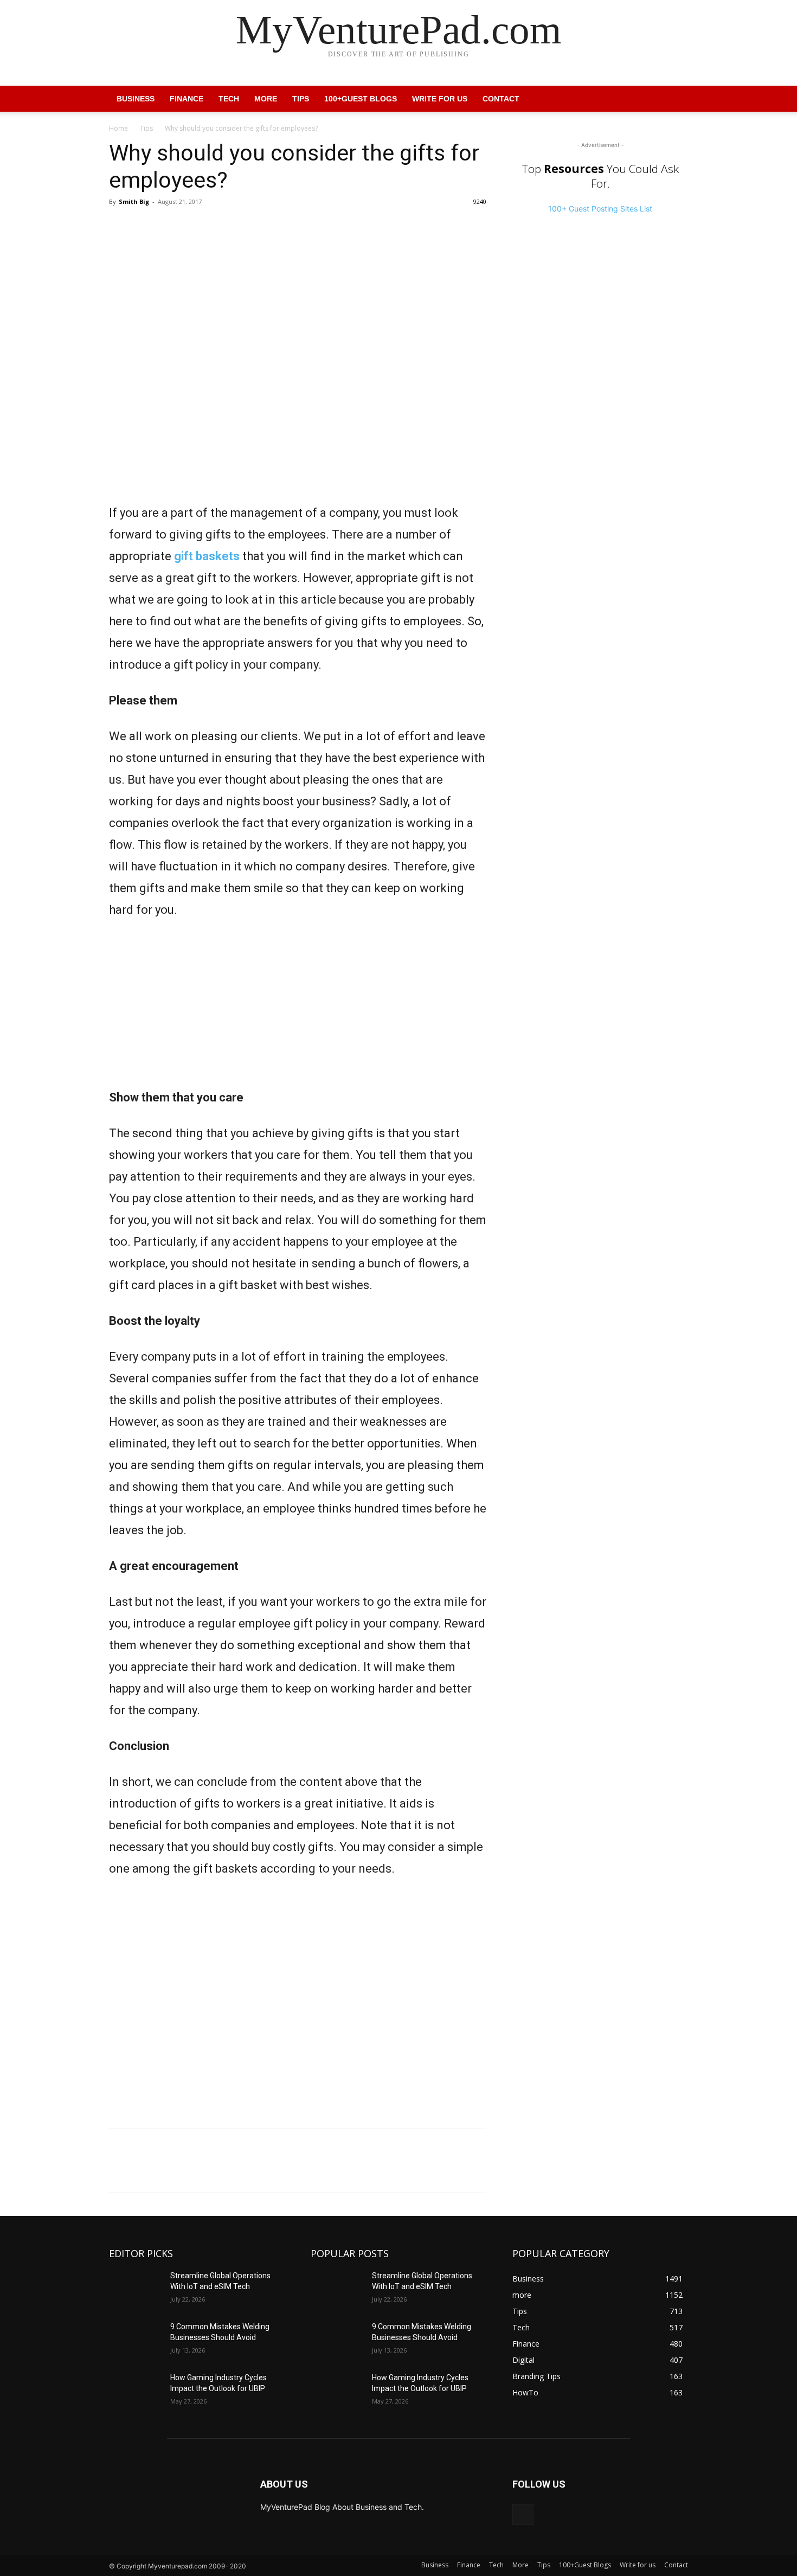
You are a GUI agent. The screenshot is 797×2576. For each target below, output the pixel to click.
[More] (170, 226)
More (266, 99)
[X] (145, 226)
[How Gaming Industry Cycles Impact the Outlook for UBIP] (135, 2391)
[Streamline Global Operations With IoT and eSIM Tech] (135, 2289)
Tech (229, 99)
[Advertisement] (298, 1011)
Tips (301, 99)
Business (136, 99)
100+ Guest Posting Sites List (600, 209)
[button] (675, 100)
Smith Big (134, 201)
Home (118, 128)
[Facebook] (120, 226)
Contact (501, 99)
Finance (187, 99)
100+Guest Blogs (361, 99)
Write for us (440, 99)
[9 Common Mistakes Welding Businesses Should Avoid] (135, 2340)
